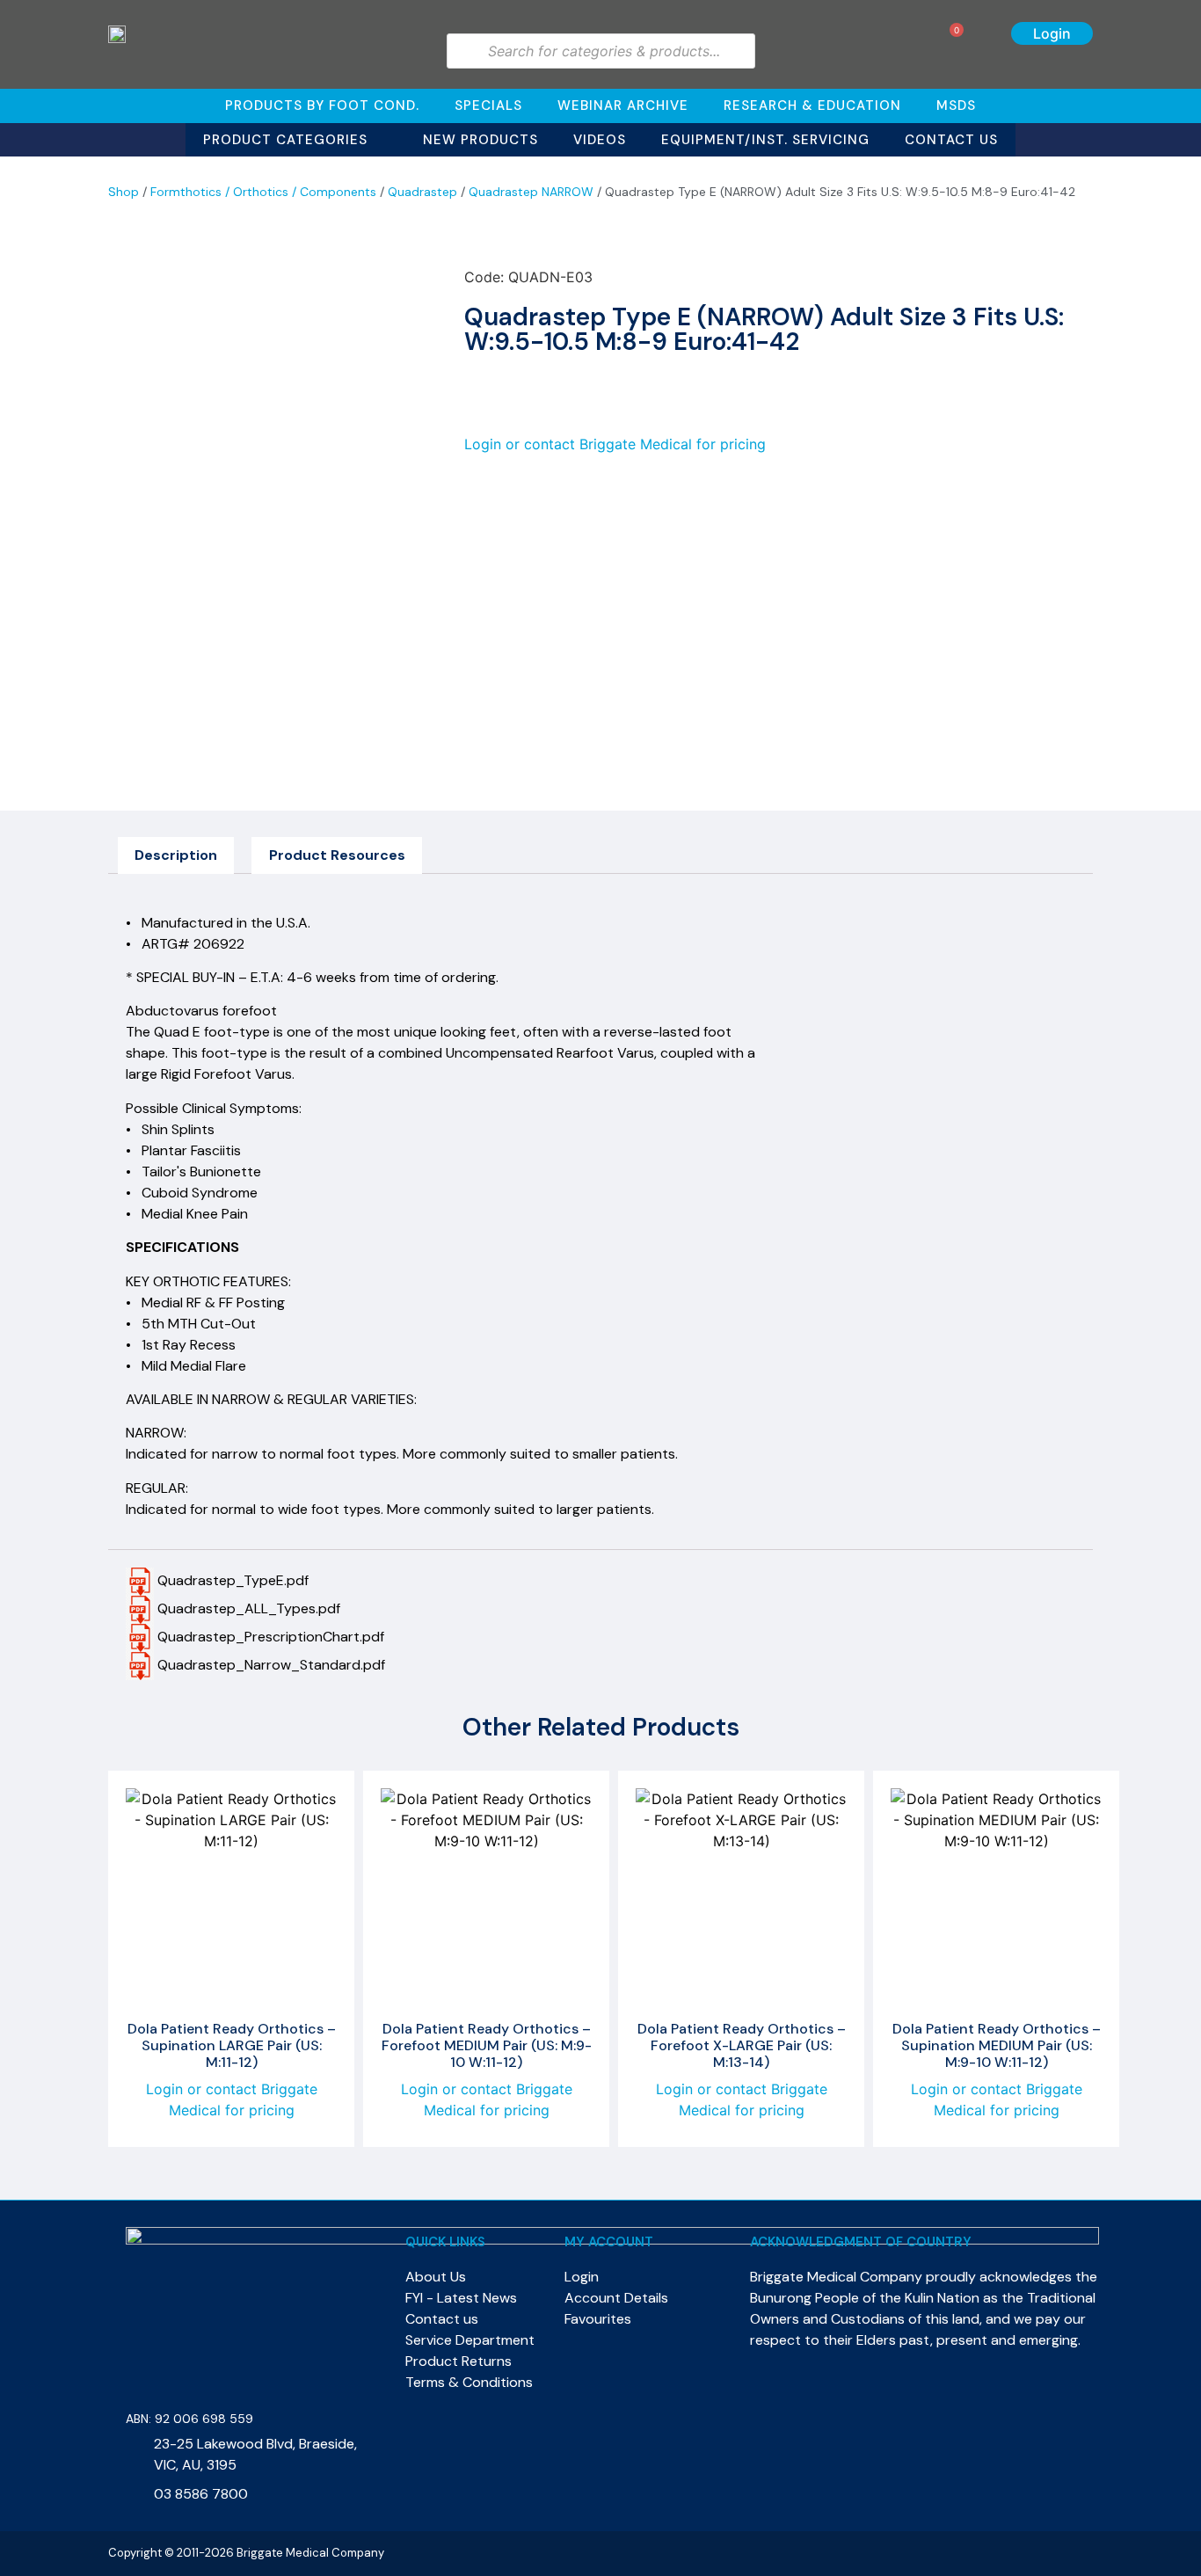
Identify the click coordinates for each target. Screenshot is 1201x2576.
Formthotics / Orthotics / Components (263, 192)
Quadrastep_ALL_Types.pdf (247, 1608)
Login (1052, 33)
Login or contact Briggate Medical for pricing (615, 444)
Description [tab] (176, 855)
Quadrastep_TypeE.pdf (231, 1580)
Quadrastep (422, 192)
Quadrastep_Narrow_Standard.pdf (269, 1665)
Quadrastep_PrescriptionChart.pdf (269, 1637)
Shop (124, 192)
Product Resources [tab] (337, 855)
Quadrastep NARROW (531, 192)
